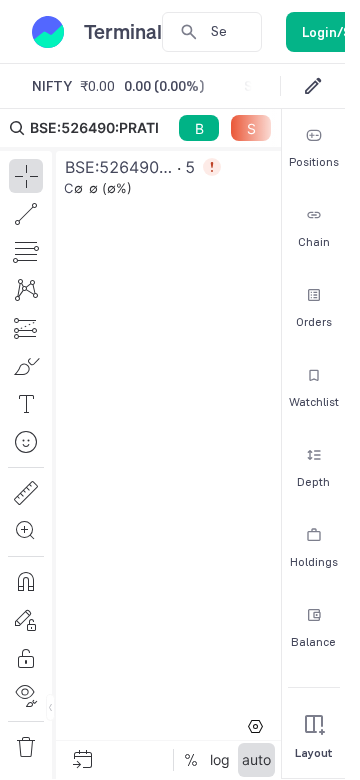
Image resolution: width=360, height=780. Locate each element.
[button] (140, 444)
